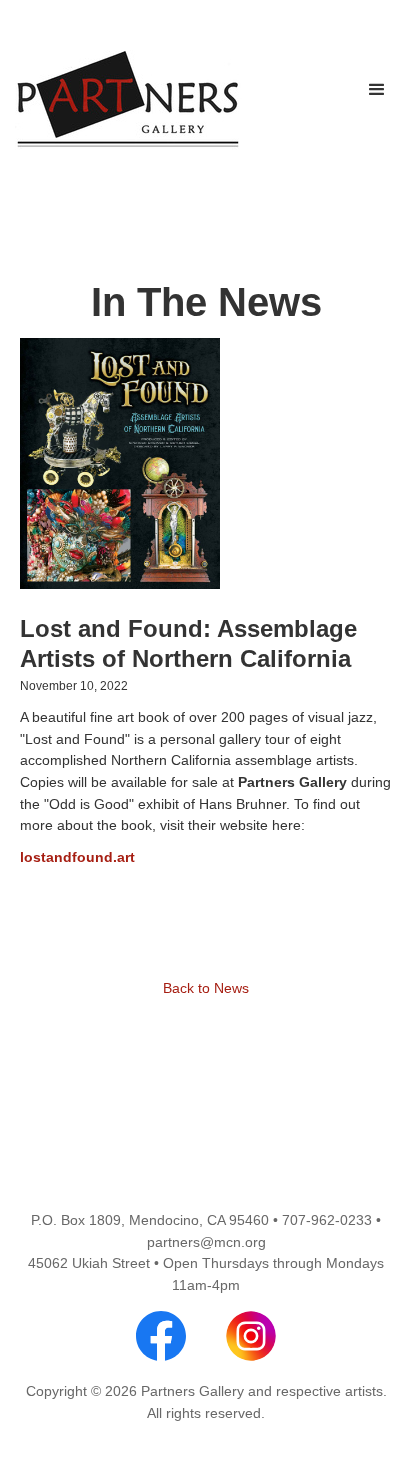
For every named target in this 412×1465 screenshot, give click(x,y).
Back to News (206, 988)
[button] (377, 90)
